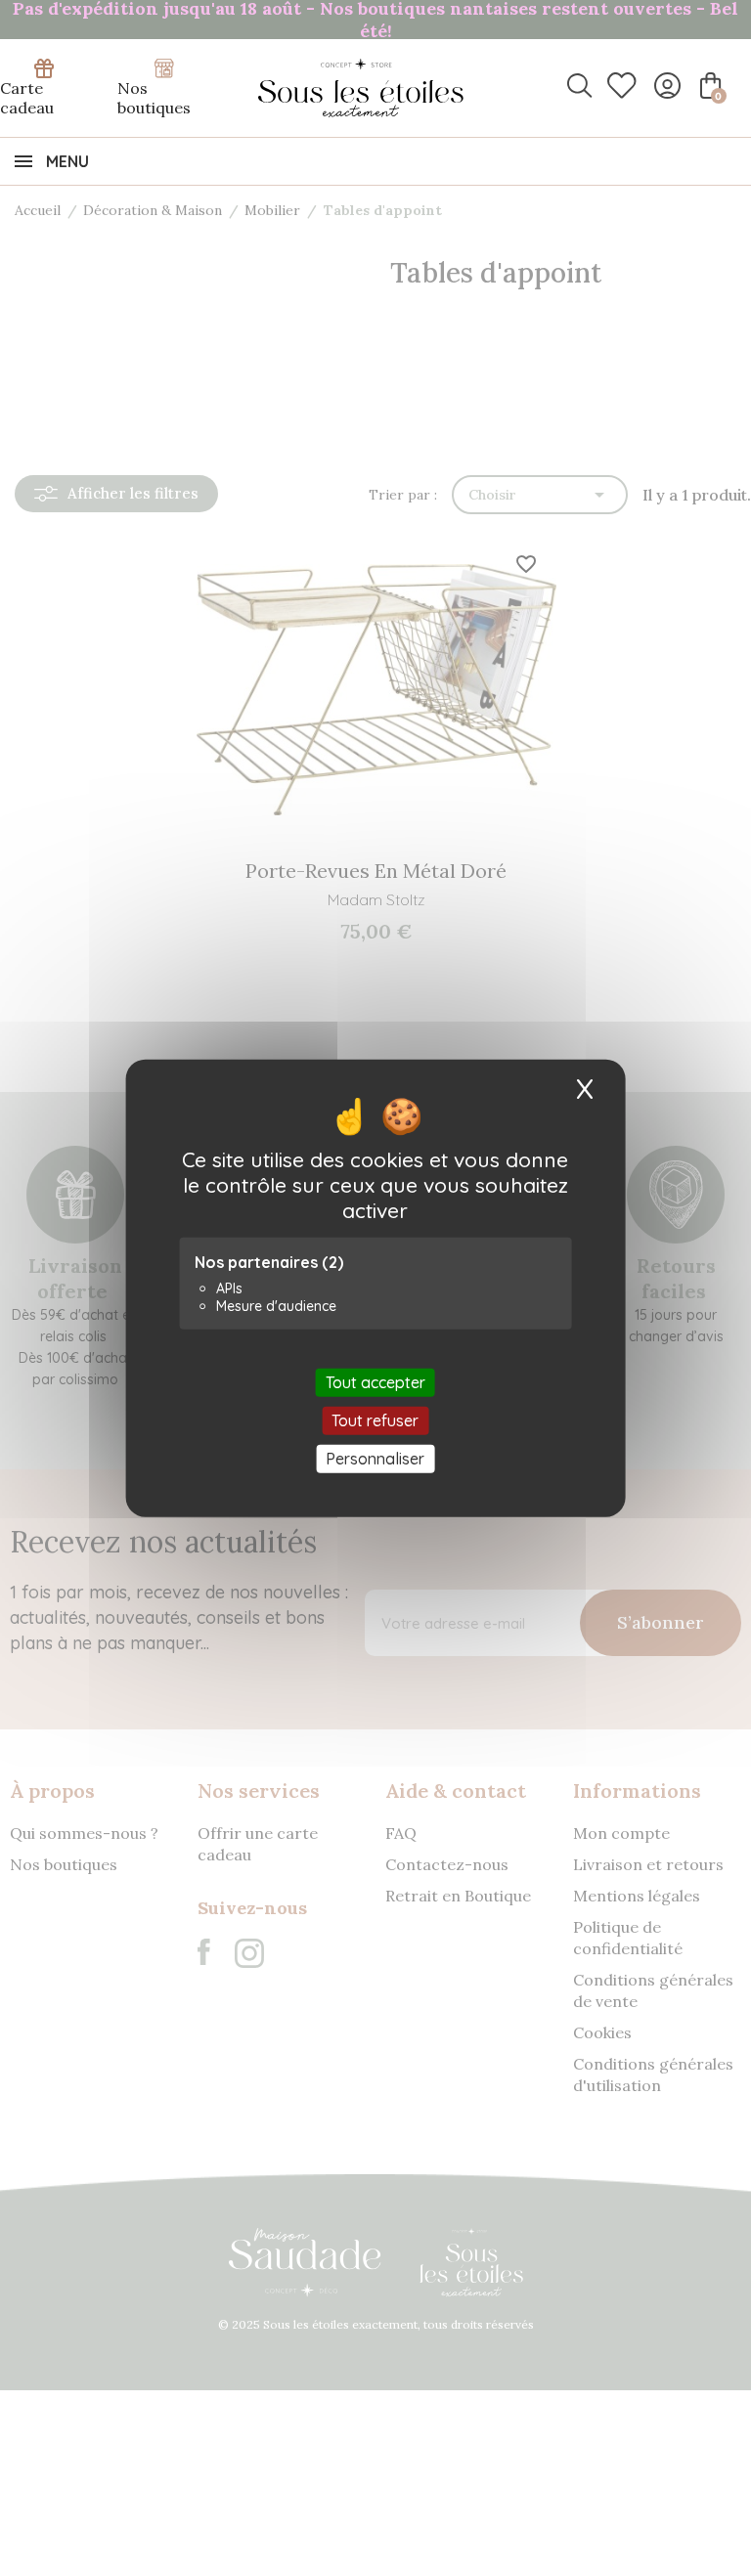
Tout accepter (375, 1381)
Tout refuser (375, 1419)
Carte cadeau (27, 98)
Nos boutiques (154, 98)
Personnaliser (375, 1459)
